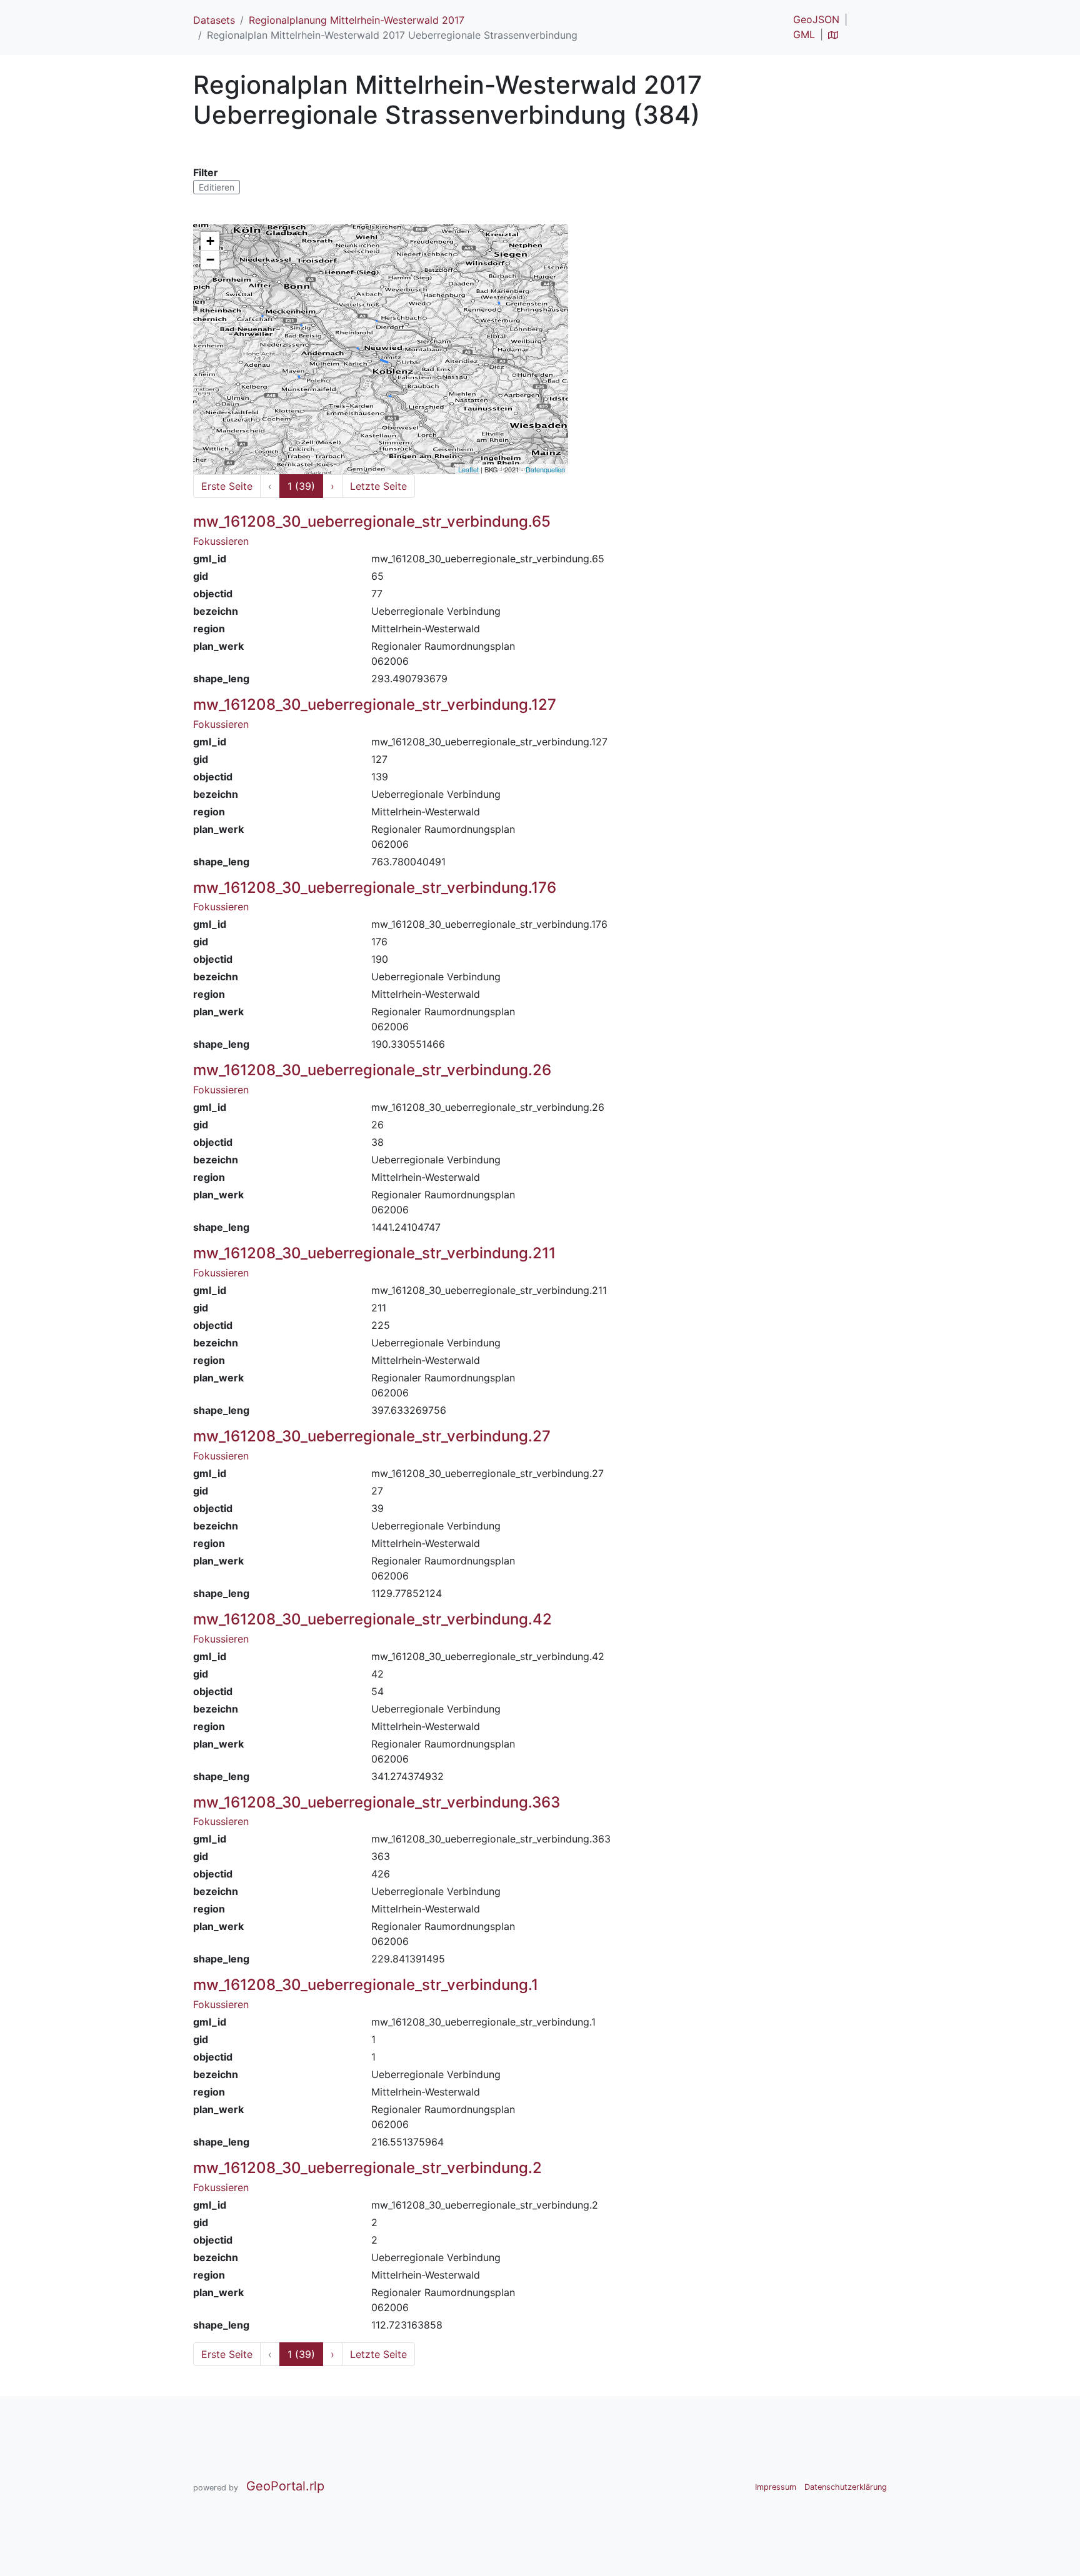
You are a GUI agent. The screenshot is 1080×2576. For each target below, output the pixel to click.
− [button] (210, 260)
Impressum (776, 2487)
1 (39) (301, 486)
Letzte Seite (378, 486)
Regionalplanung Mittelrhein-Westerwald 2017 (357, 20)
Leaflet (468, 469)
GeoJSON (816, 19)
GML (804, 34)
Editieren (217, 187)
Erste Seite (227, 486)
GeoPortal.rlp (285, 2486)
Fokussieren (221, 541)
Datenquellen (545, 469)
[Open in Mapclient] (833, 34)
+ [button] (210, 241)
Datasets (214, 20)
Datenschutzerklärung (846, 2487)
